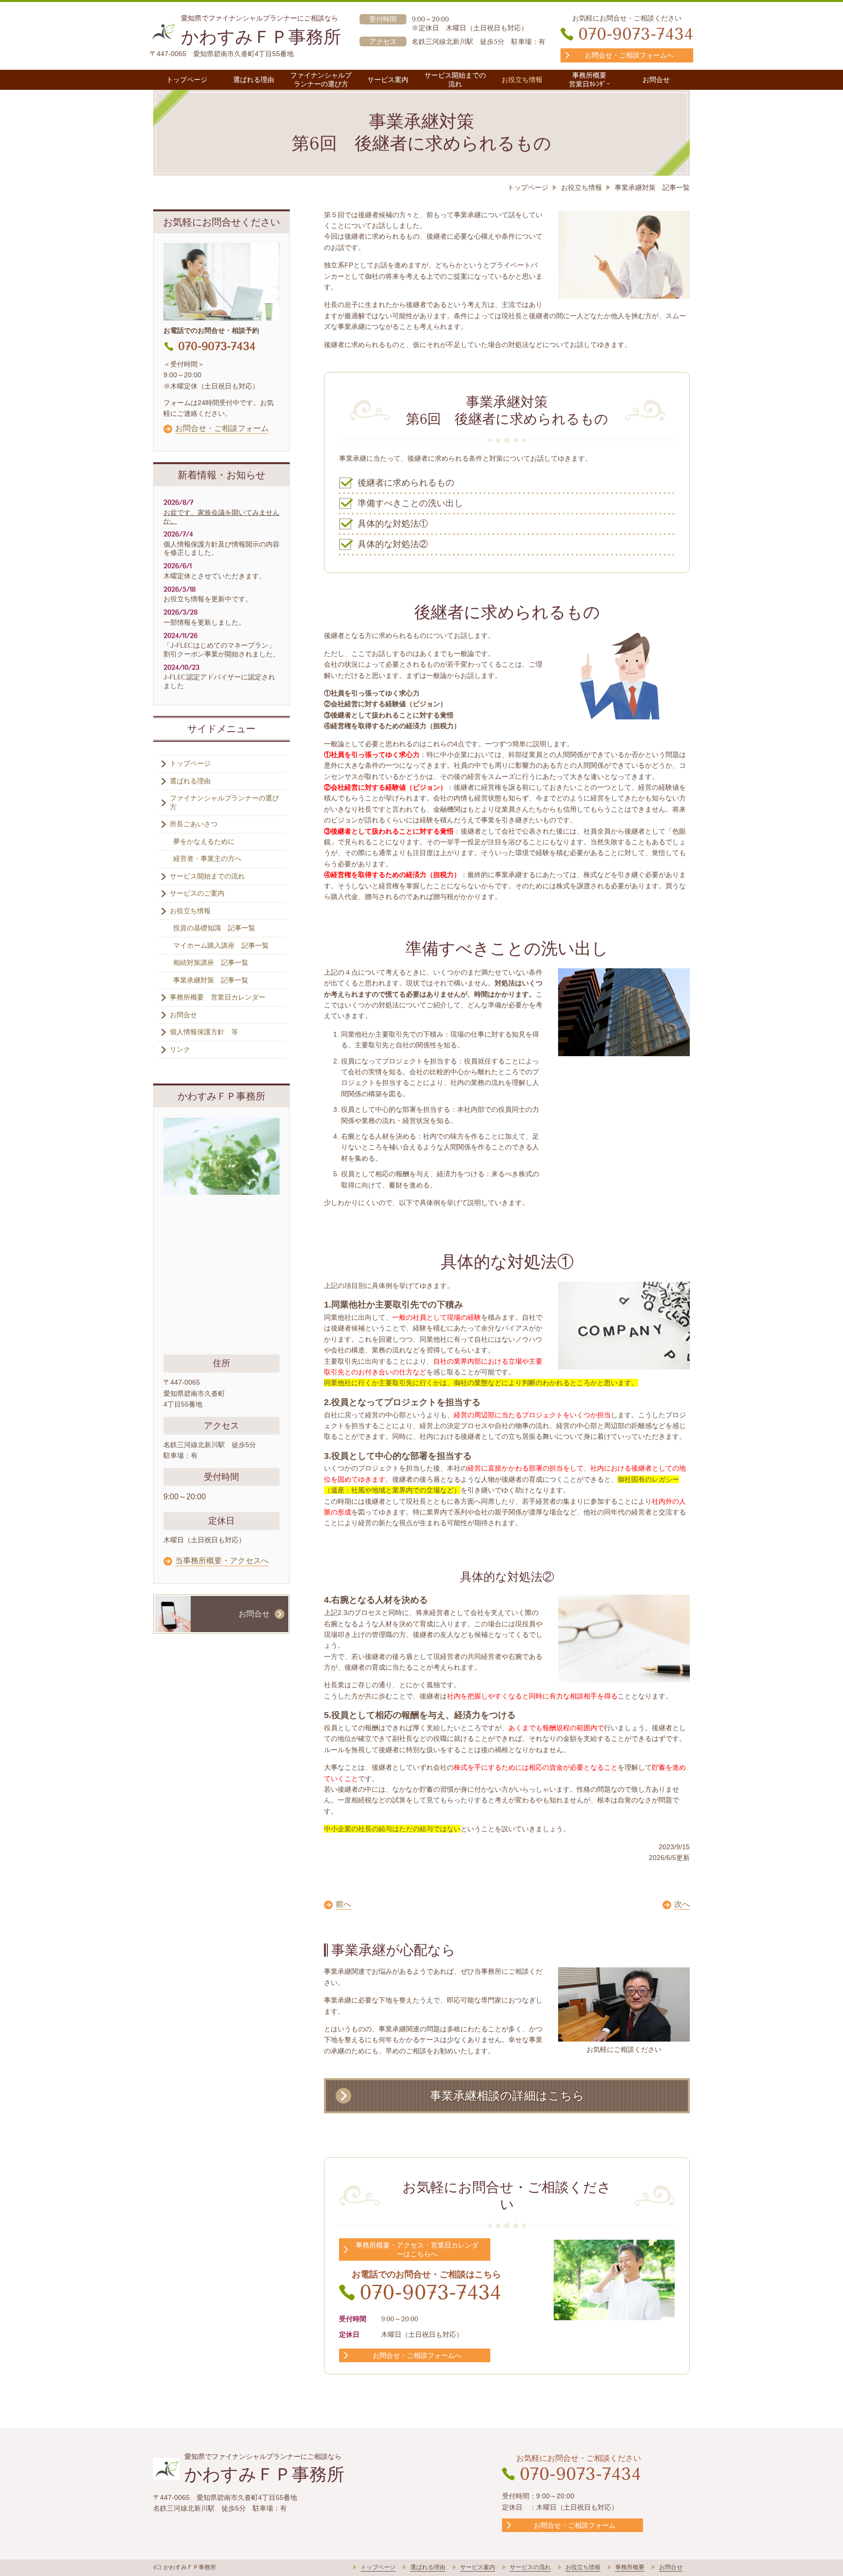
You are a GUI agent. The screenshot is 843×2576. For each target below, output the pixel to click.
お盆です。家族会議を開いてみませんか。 (221, 517)
